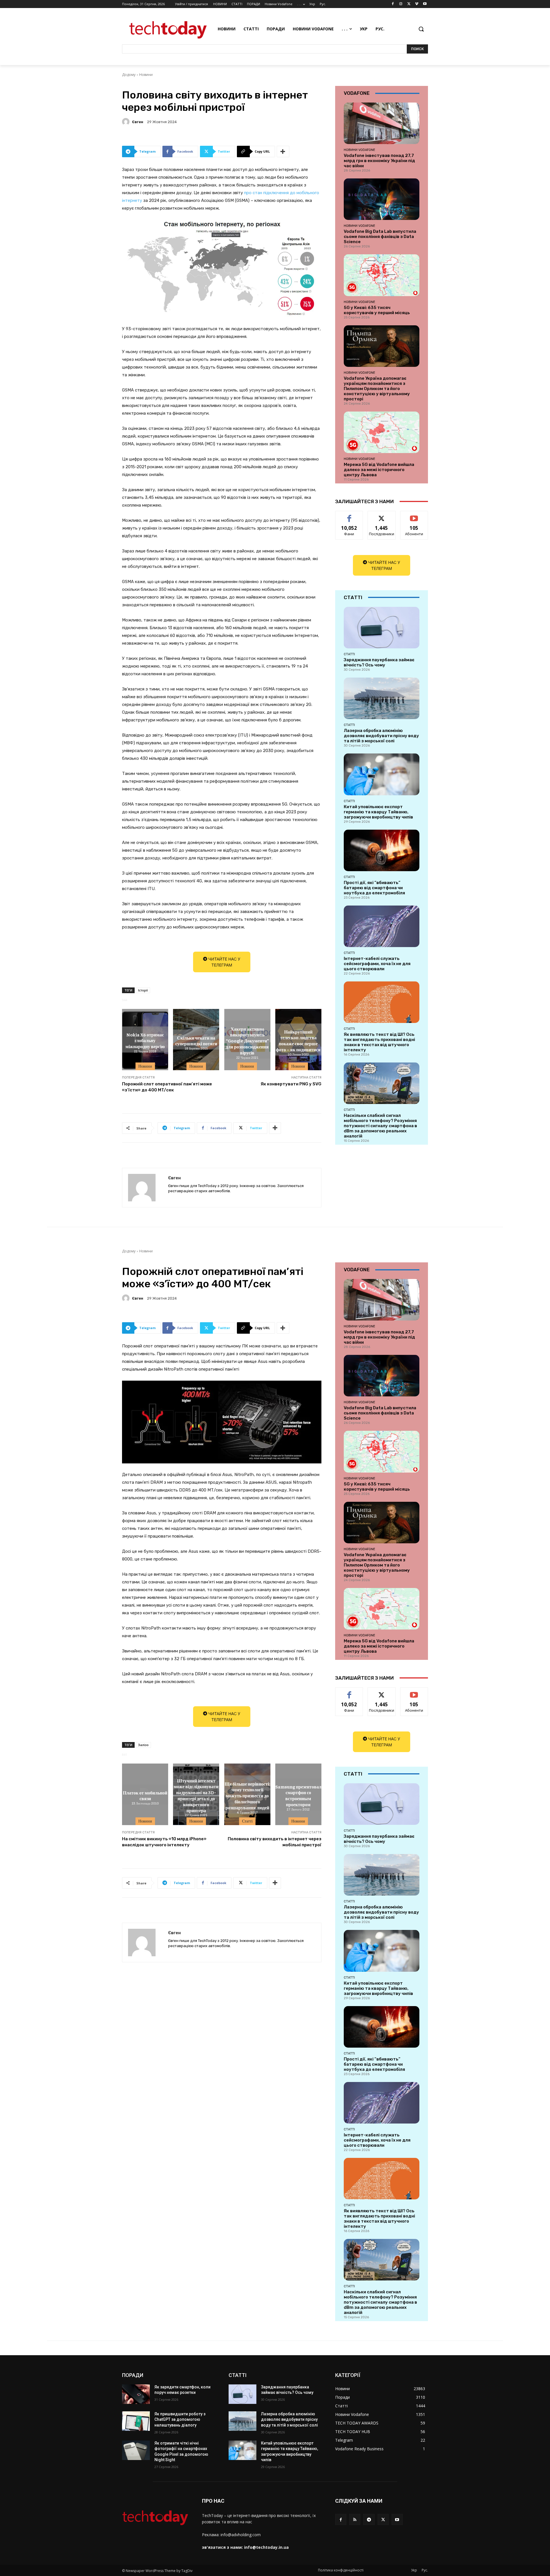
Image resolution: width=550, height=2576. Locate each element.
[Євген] (127, 122)
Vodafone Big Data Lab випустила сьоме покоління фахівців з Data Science (380, 237)
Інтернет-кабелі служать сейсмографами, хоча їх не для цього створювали (377, 964)
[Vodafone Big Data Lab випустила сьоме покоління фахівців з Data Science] (382, 199)
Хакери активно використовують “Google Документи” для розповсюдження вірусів (247, 1040)
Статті (349, 654)
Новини (146, 75)
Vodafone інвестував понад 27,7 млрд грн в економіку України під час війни (379, 161)
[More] (283, 151)
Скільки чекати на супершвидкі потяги (196, 1040)
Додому (129, 75)
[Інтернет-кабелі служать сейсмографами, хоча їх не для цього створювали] (382, 926)
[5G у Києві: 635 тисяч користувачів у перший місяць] (382, 275)
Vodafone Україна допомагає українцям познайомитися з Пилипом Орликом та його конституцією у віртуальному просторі (377, 389)
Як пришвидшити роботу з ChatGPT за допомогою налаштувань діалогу (180, 2419)
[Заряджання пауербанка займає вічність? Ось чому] (382, 628)
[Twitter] (409, 4)
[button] (421, 29)
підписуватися (415, 515)
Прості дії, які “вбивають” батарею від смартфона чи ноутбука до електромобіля (374, 888)
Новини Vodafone (360, 150)
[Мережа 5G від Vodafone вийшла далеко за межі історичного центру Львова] (382, 432)
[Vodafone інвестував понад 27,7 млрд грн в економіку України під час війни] (382, 123)
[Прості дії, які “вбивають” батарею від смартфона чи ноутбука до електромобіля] (382, 850)
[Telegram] (369, 2519)
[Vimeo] (417, 4)
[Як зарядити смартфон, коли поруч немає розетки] (136, 2394)
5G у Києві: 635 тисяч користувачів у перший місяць (377, 310)
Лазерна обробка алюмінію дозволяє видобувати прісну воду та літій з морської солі (381, 736)
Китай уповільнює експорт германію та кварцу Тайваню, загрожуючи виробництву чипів (378, 812)
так (349, 515)
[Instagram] (401, 4)
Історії (143, 990)
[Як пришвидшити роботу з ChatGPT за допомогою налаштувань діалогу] (136, 2421)
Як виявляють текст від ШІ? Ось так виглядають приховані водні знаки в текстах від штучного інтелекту (379, 1042)
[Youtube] (425, 4)
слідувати (382, 515)
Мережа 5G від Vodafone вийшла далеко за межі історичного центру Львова (379, 470)
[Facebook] (393, 4)
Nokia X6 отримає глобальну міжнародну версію (145, 1040)
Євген (138, 122)
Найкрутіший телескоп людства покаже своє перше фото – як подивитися (298, 1040)
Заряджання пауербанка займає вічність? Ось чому (379, 662)
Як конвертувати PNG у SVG (291, 1084)
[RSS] (355, 2519)
